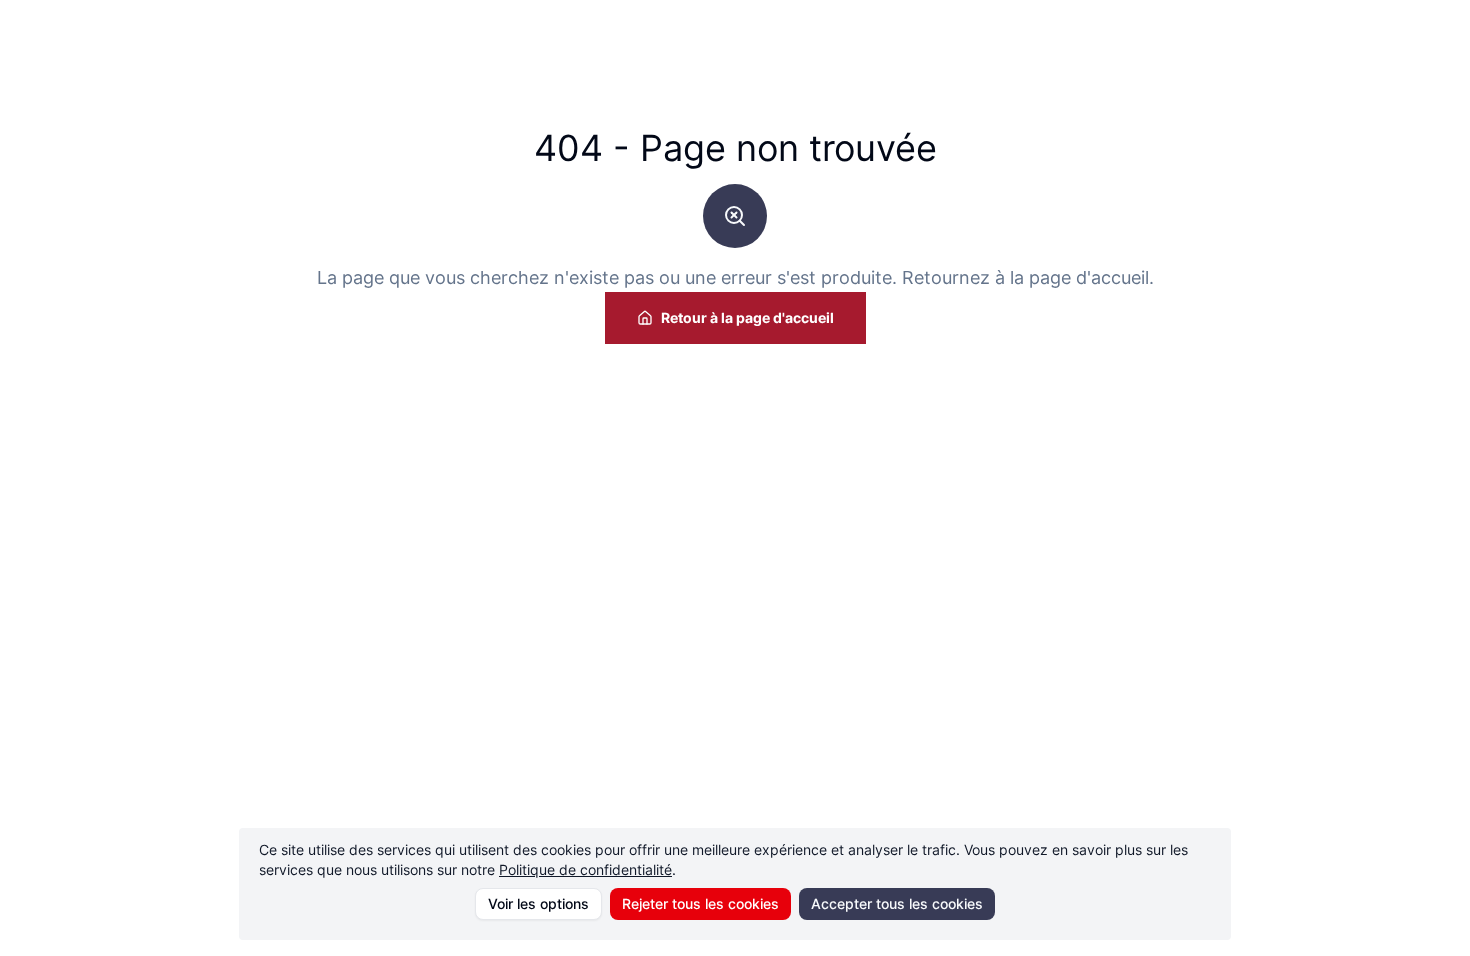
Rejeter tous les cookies (700, 903)
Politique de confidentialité (585, 869)
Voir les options (538, 903)
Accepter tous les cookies (897, 903)
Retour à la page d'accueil (747, 317)
